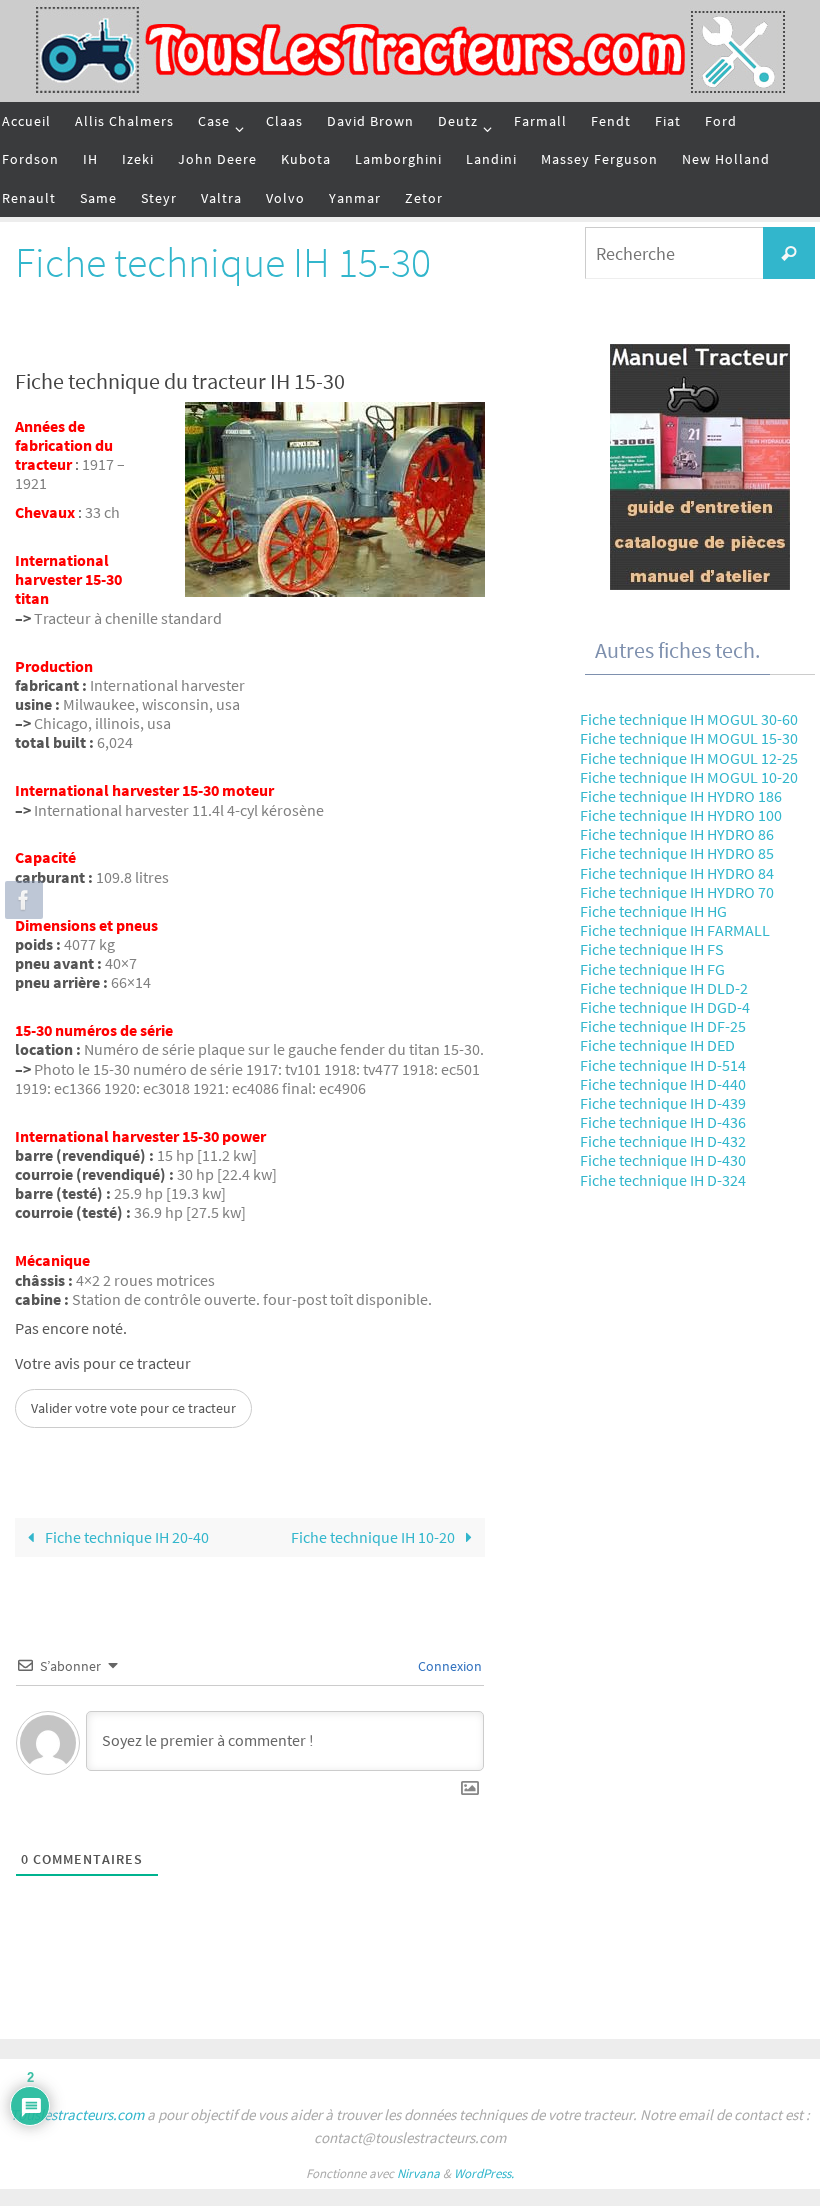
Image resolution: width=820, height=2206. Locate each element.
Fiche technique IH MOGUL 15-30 (689, 738)
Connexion (448, 1666)
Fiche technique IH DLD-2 (664, 988)
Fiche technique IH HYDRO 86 (677, 834)
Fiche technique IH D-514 (663, 1065)
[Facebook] (21, 900)
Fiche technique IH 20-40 (125, 1537)
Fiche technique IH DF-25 (663, 1026)
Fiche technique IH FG (652, 969)
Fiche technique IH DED (657, 1045)
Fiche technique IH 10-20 (374, 1537)
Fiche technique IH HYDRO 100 (681, 815)
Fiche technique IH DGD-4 (665, 1007)
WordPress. (484, 2173)
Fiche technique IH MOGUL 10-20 (689, 777)
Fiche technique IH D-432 (663, 1141)
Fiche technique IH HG (653, 911)
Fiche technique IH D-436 (663, 1122)
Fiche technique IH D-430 (663, 1160)
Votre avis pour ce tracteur (103, 1363)
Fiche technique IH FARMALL (675, 930)
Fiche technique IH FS (652, 949)
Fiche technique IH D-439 (663, 1103)
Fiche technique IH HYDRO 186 (681, 796)
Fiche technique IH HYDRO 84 (677, 873)
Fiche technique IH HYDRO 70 (677, 892)
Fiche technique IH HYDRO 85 (677, 853)
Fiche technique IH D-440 (663, 1084)
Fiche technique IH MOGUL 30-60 (689, 719)
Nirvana (418, 2173)
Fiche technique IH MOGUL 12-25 (689, 758)
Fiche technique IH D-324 (663, 1180)
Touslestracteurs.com (77, 2114)
